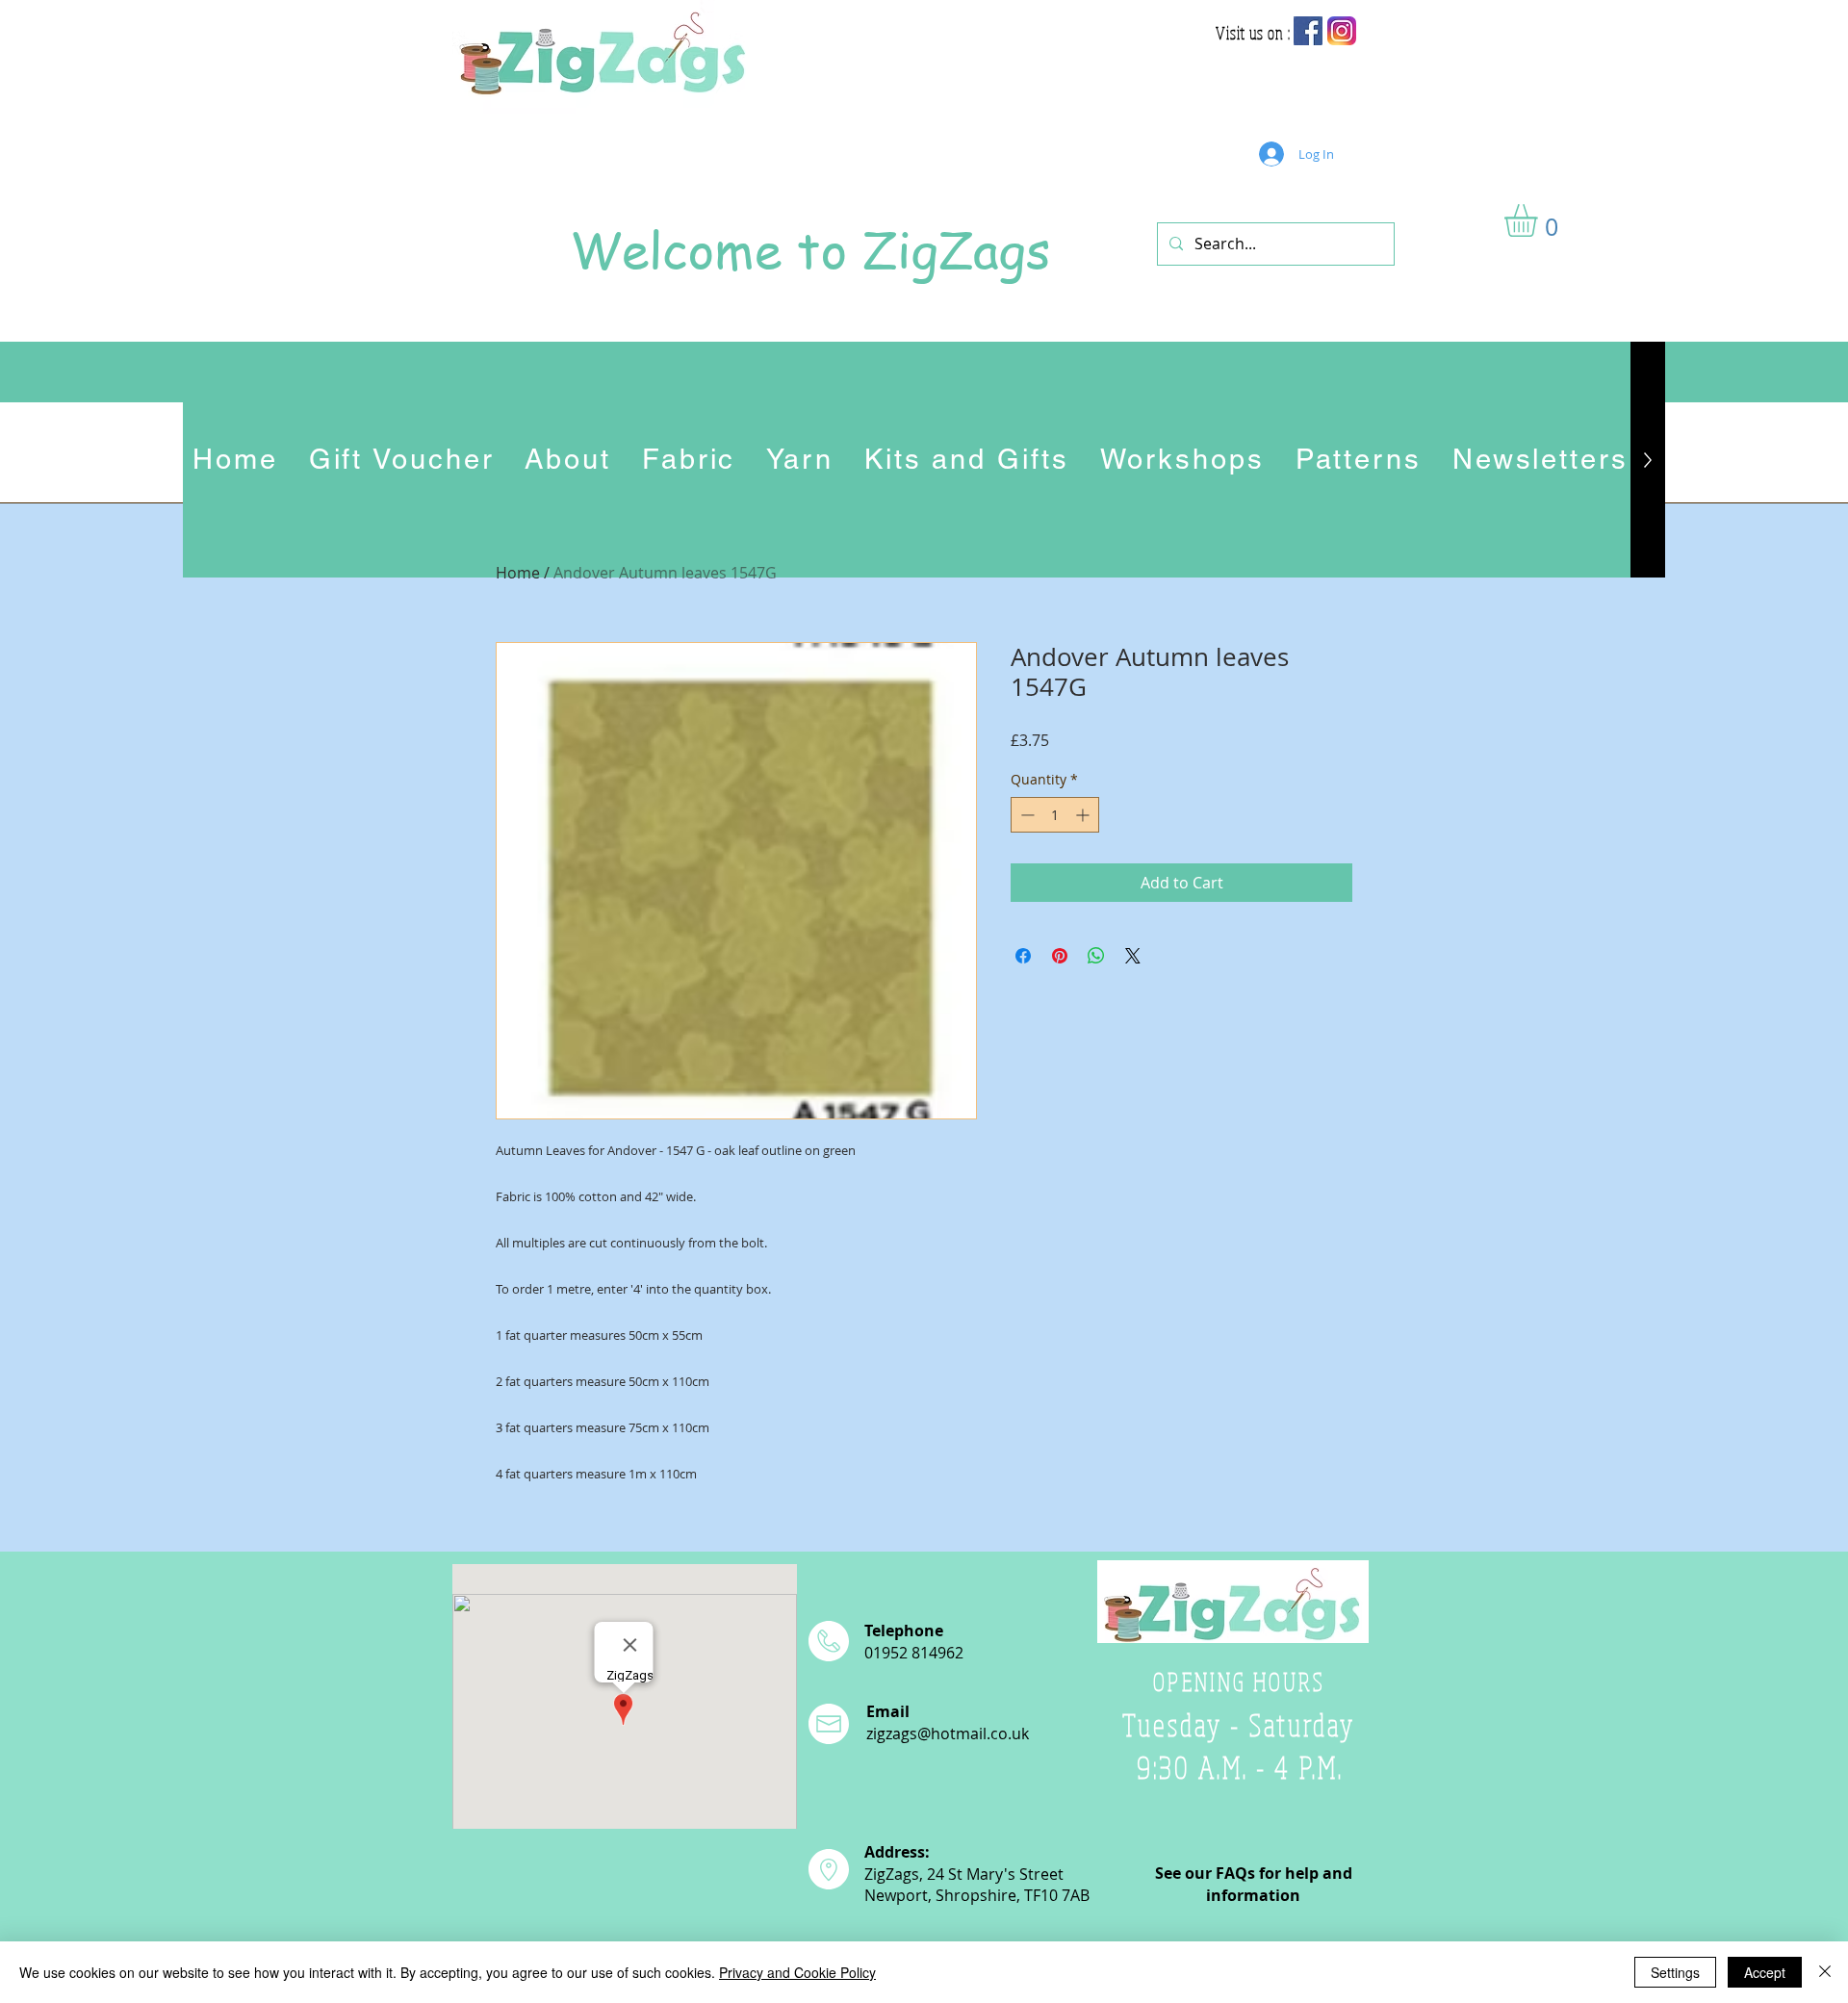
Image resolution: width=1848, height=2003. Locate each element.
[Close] (1825, 1972)
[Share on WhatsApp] (1096, 956)
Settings (1675, 1972)
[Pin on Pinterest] (1060, 956)
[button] (1540, 220)
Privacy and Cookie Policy (797, 1972)
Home (518, 573)
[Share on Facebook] (1023, 956)
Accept (1765, 1972)
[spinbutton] (1055, 815)
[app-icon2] (1342, 31)
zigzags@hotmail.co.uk (948, 1733)
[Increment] (1084, 815)
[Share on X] (1133, 956)
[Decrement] (1026, 815)
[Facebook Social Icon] (1308, 31)
